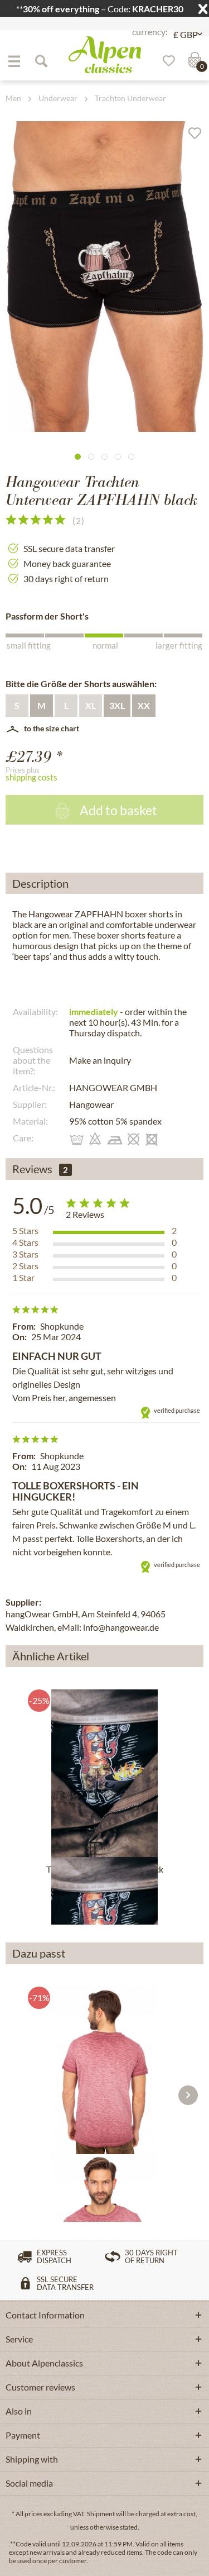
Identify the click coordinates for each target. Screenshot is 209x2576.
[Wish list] (165, 61)
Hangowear (91, 1104)
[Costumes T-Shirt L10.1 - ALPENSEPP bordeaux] (104, 2070)
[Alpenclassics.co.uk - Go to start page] (105, 55)
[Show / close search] (41, 61)
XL (91, 705)
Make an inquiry (100, 1060)
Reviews (32, 1169)
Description (40, 883)
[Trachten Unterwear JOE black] (104, 1773)
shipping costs (31, 777)
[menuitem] (14, 61)
